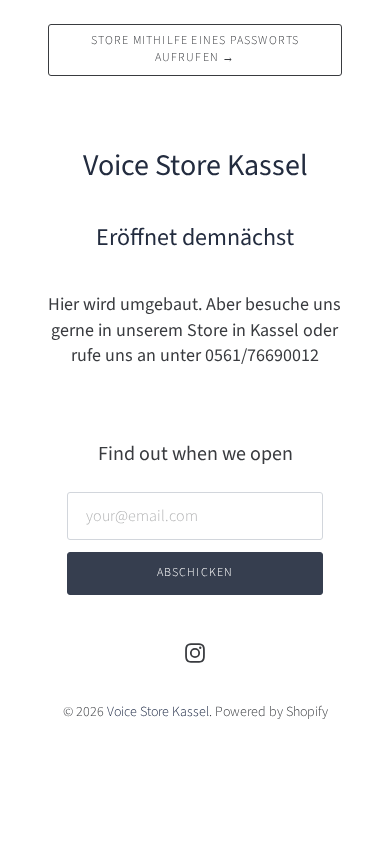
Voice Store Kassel (158, 712)
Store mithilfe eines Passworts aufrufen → (195, 49)
